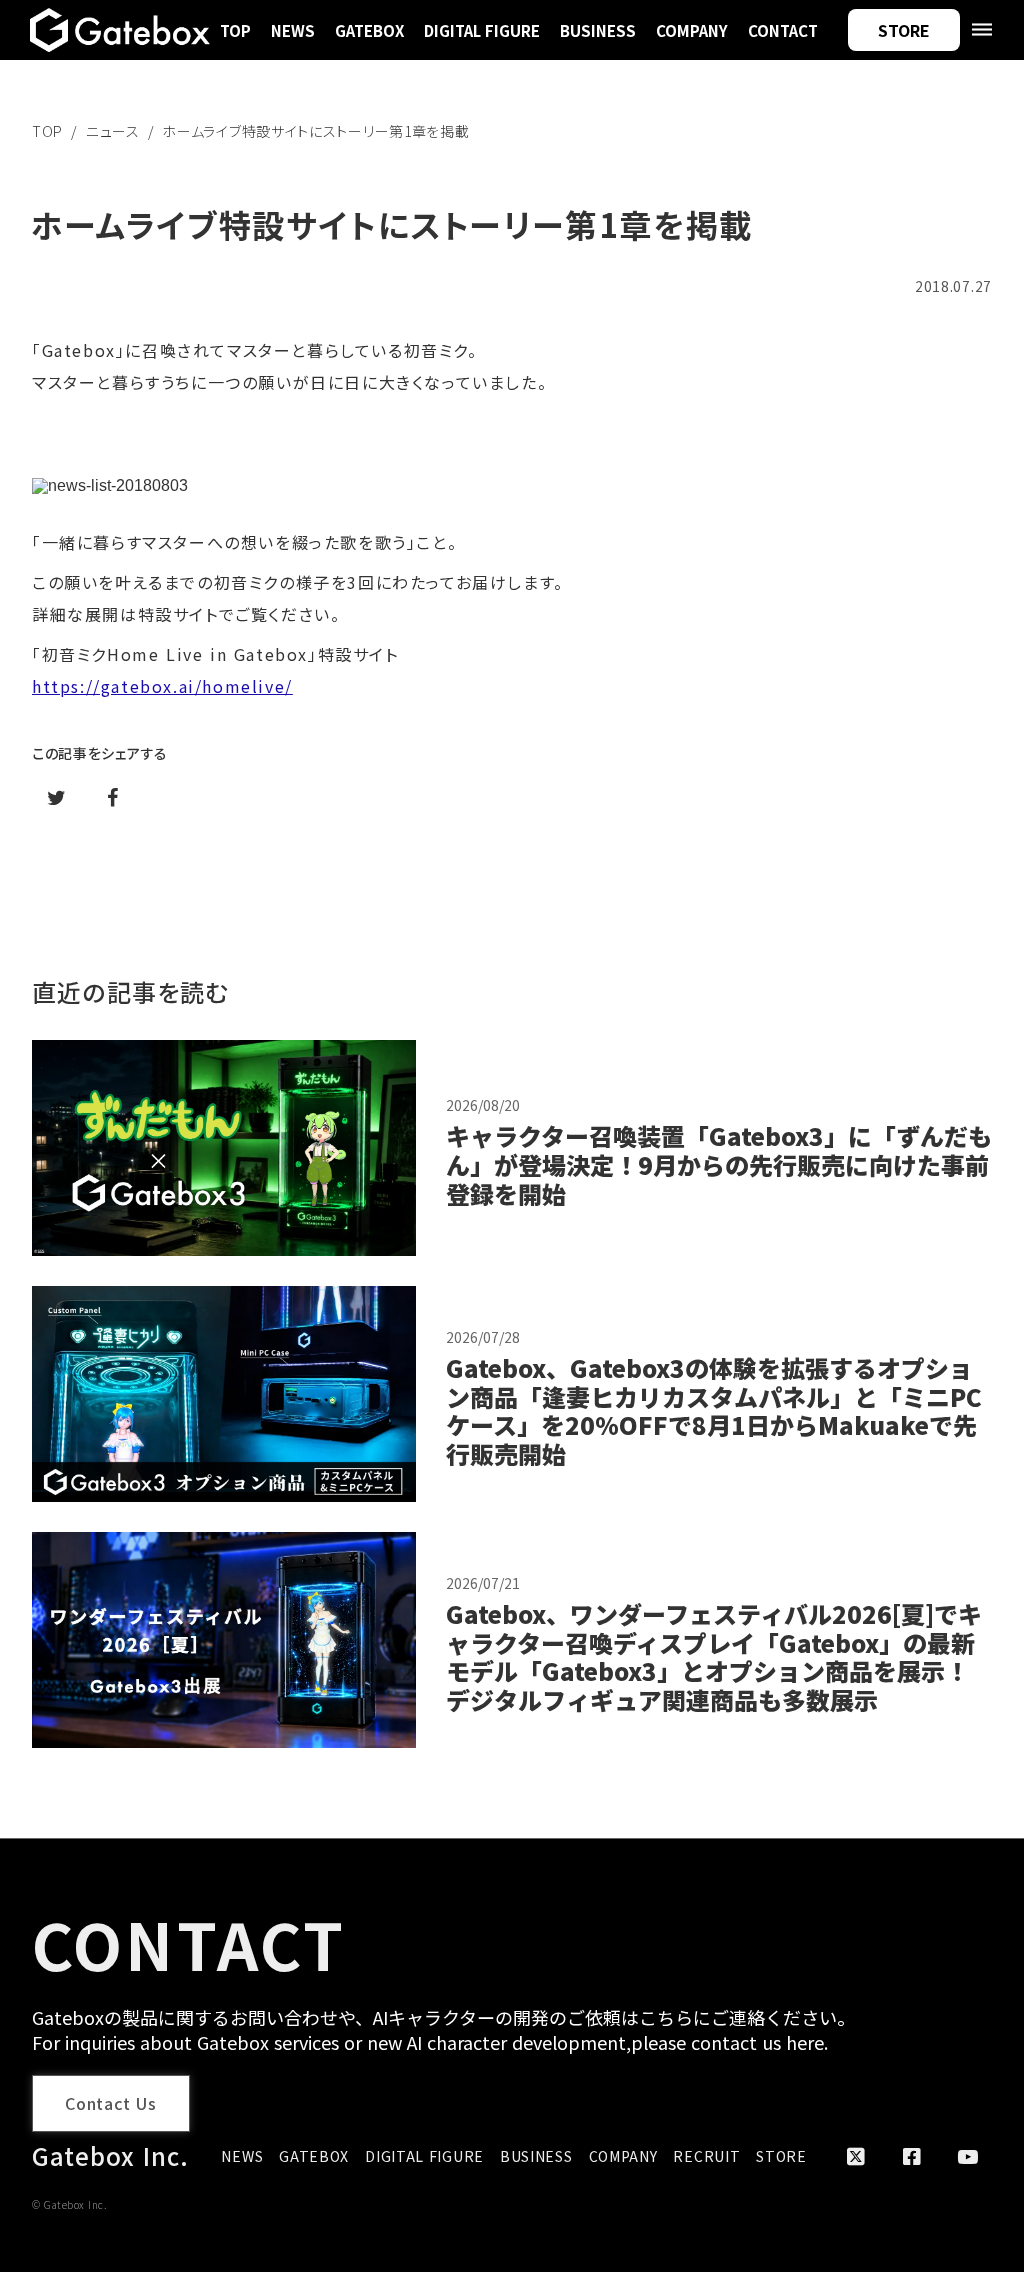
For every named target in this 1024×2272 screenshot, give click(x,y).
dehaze (982, 30)
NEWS (293, 30)
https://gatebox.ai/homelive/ (162, 686)
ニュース (113, 131)
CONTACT (783, 30)
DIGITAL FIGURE (482, 30)
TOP (235, 30)
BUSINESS (598, 30)
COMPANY (692, 30)
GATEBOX (369, 30)
